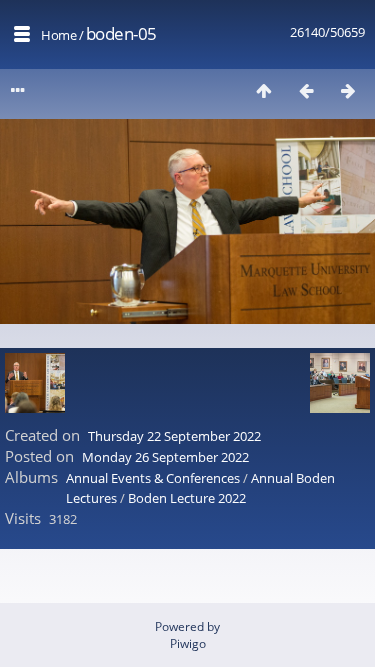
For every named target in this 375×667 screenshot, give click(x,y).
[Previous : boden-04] (306, 90)
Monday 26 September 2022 (165, 457)
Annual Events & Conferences (153, 478)
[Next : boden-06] (348, 90)
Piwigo (188, 643)
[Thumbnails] (264, 90)
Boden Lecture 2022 (187, 498)
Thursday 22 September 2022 (174, 436)
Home (58, 35)
